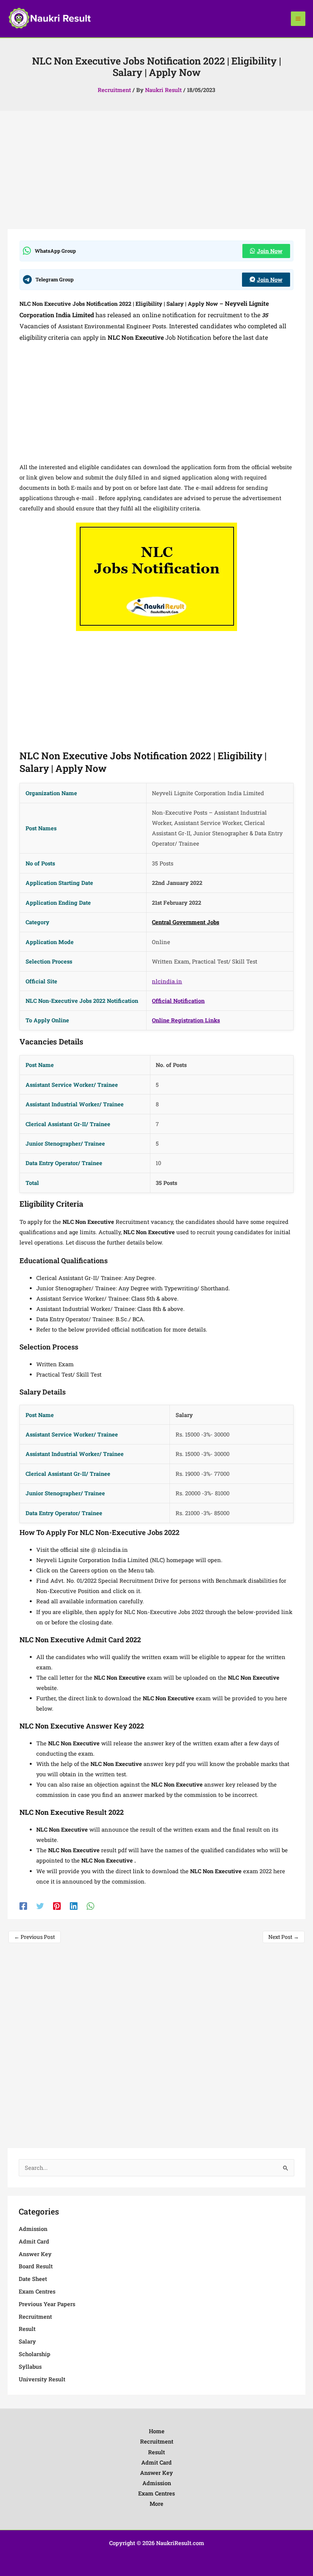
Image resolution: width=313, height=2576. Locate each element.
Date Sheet (33, 2279)
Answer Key (35, 2254)
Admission (33, 2229)
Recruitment (114, 90)
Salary (27, 2341)
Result (27, 2329)
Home (157, 2431)
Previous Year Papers (47, 2304)
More (156, 2504)
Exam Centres (37, 2291)
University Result (42, 2379)
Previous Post (35, 1937)
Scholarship (35, 2354)
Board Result (36, 2266)
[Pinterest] (57, 1906)
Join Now (270, 251)
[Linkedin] (74, 1906)
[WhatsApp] (90, 1906)
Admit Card (34, 2241)
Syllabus (30, 2367)
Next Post (284, 1937)
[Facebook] (23, 1906)
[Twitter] (40, 1906)
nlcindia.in (167, 981)
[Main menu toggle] (298, 19)
